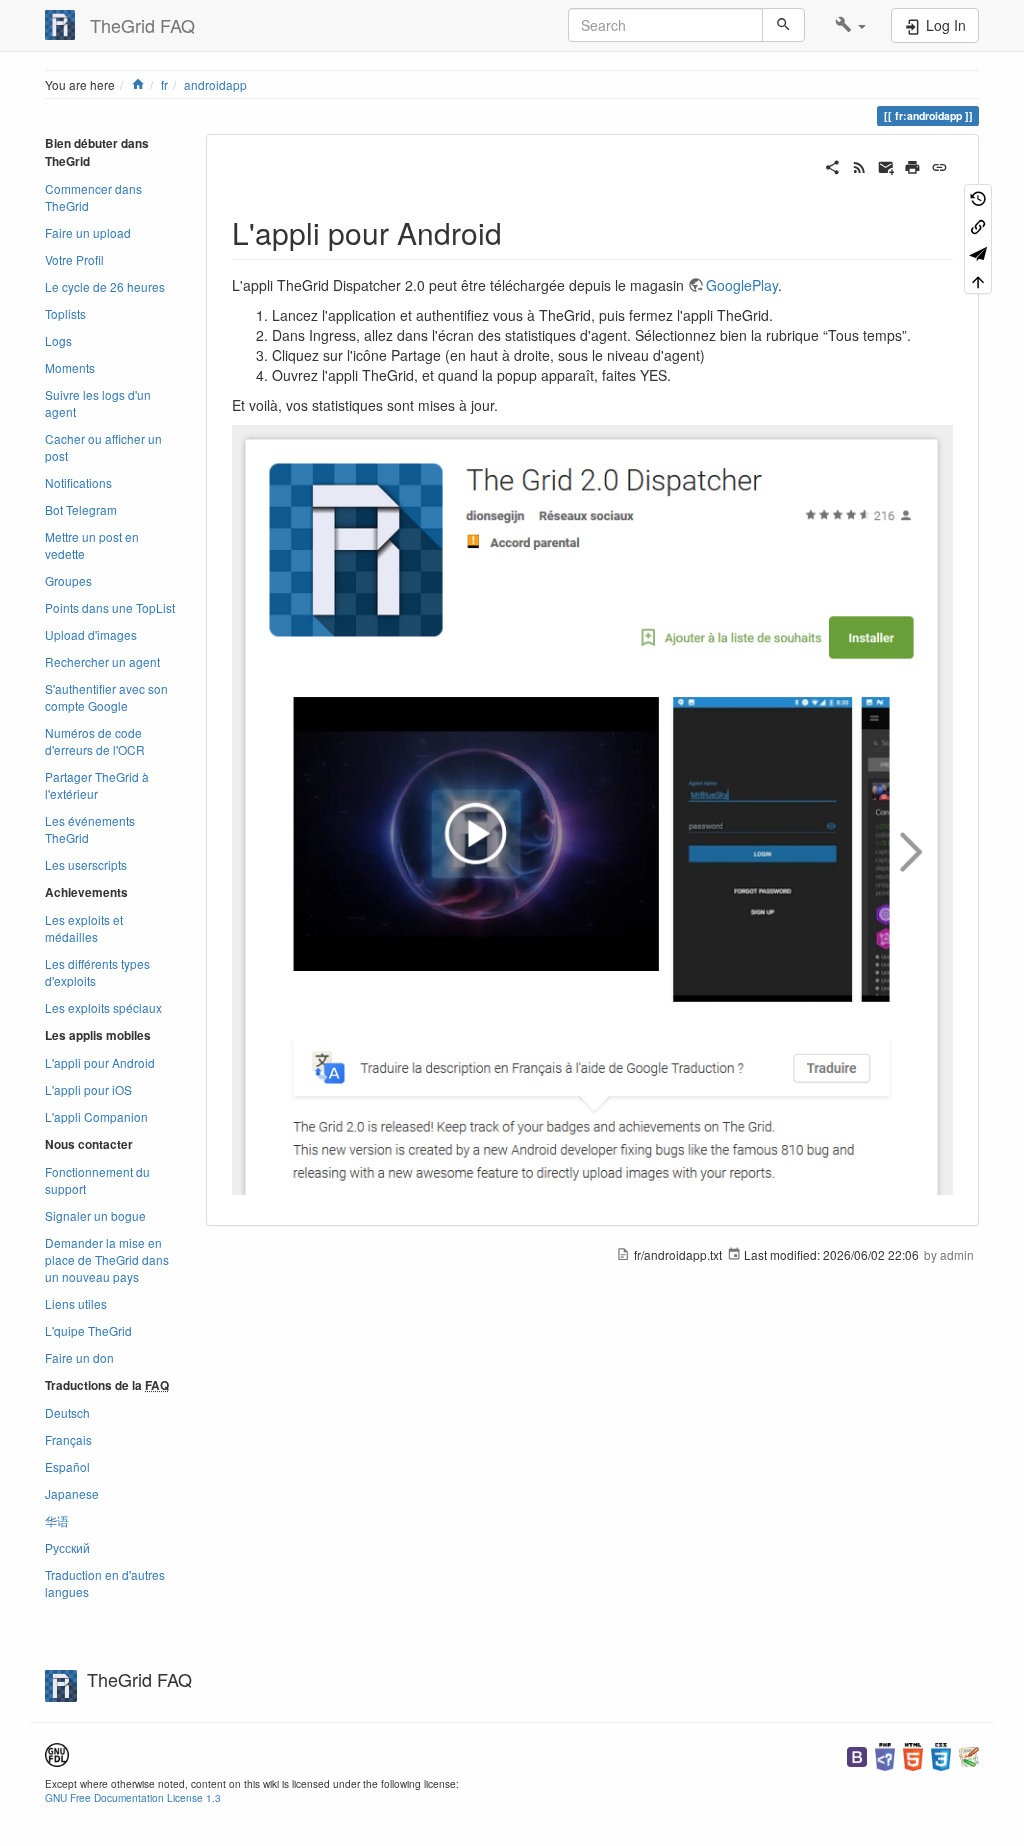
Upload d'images (91, 634)
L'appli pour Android (100, 1062)
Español (67, 1466)
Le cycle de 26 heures (105, 286)
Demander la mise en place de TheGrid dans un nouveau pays (107, 1259)
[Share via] (832, 165)
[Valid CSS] (941, 1754)
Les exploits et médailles (84, 928)
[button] (850, 25)
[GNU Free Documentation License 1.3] (57, 1752)
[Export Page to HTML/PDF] (978, 252)
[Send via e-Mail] (886, 165)
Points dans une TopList (110, 607)
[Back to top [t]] (978, 279)
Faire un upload (88, 232)
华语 (57, 1520)
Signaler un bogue (95, 1215)
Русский (67, 1547)
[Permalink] (939, 165)
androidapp (215, 84)
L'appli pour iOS (88, 1089)
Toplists (65, 313)
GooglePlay (742, 285)
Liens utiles (76, 1303)
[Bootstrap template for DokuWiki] (857, 1754)
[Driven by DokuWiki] (969, 1754)
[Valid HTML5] (913, 1754)
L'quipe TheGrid (88, 1330)
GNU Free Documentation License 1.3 (133, 1797)
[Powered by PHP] (885, 1754)
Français (68, 1439)
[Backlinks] (978, 224)
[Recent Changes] (859, 165)
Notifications (78, 482)
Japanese (72, 1493)
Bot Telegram (81, 509)
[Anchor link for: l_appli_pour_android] (517, 232)
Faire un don (79, 1357)
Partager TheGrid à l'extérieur (97, 785)
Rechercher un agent (102, 661)
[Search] (783, 25)
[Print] (912, 165)
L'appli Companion (96, 1116)
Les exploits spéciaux (103, 1007)
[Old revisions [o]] (978, 197)
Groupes (68, 580)
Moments (70, 367)
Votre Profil (74, 259)
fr (164, 84)
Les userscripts (86, 864)
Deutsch (67, 1412)
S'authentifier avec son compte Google (106, 697)
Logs (58, 340)
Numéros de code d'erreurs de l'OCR (95, 741)
